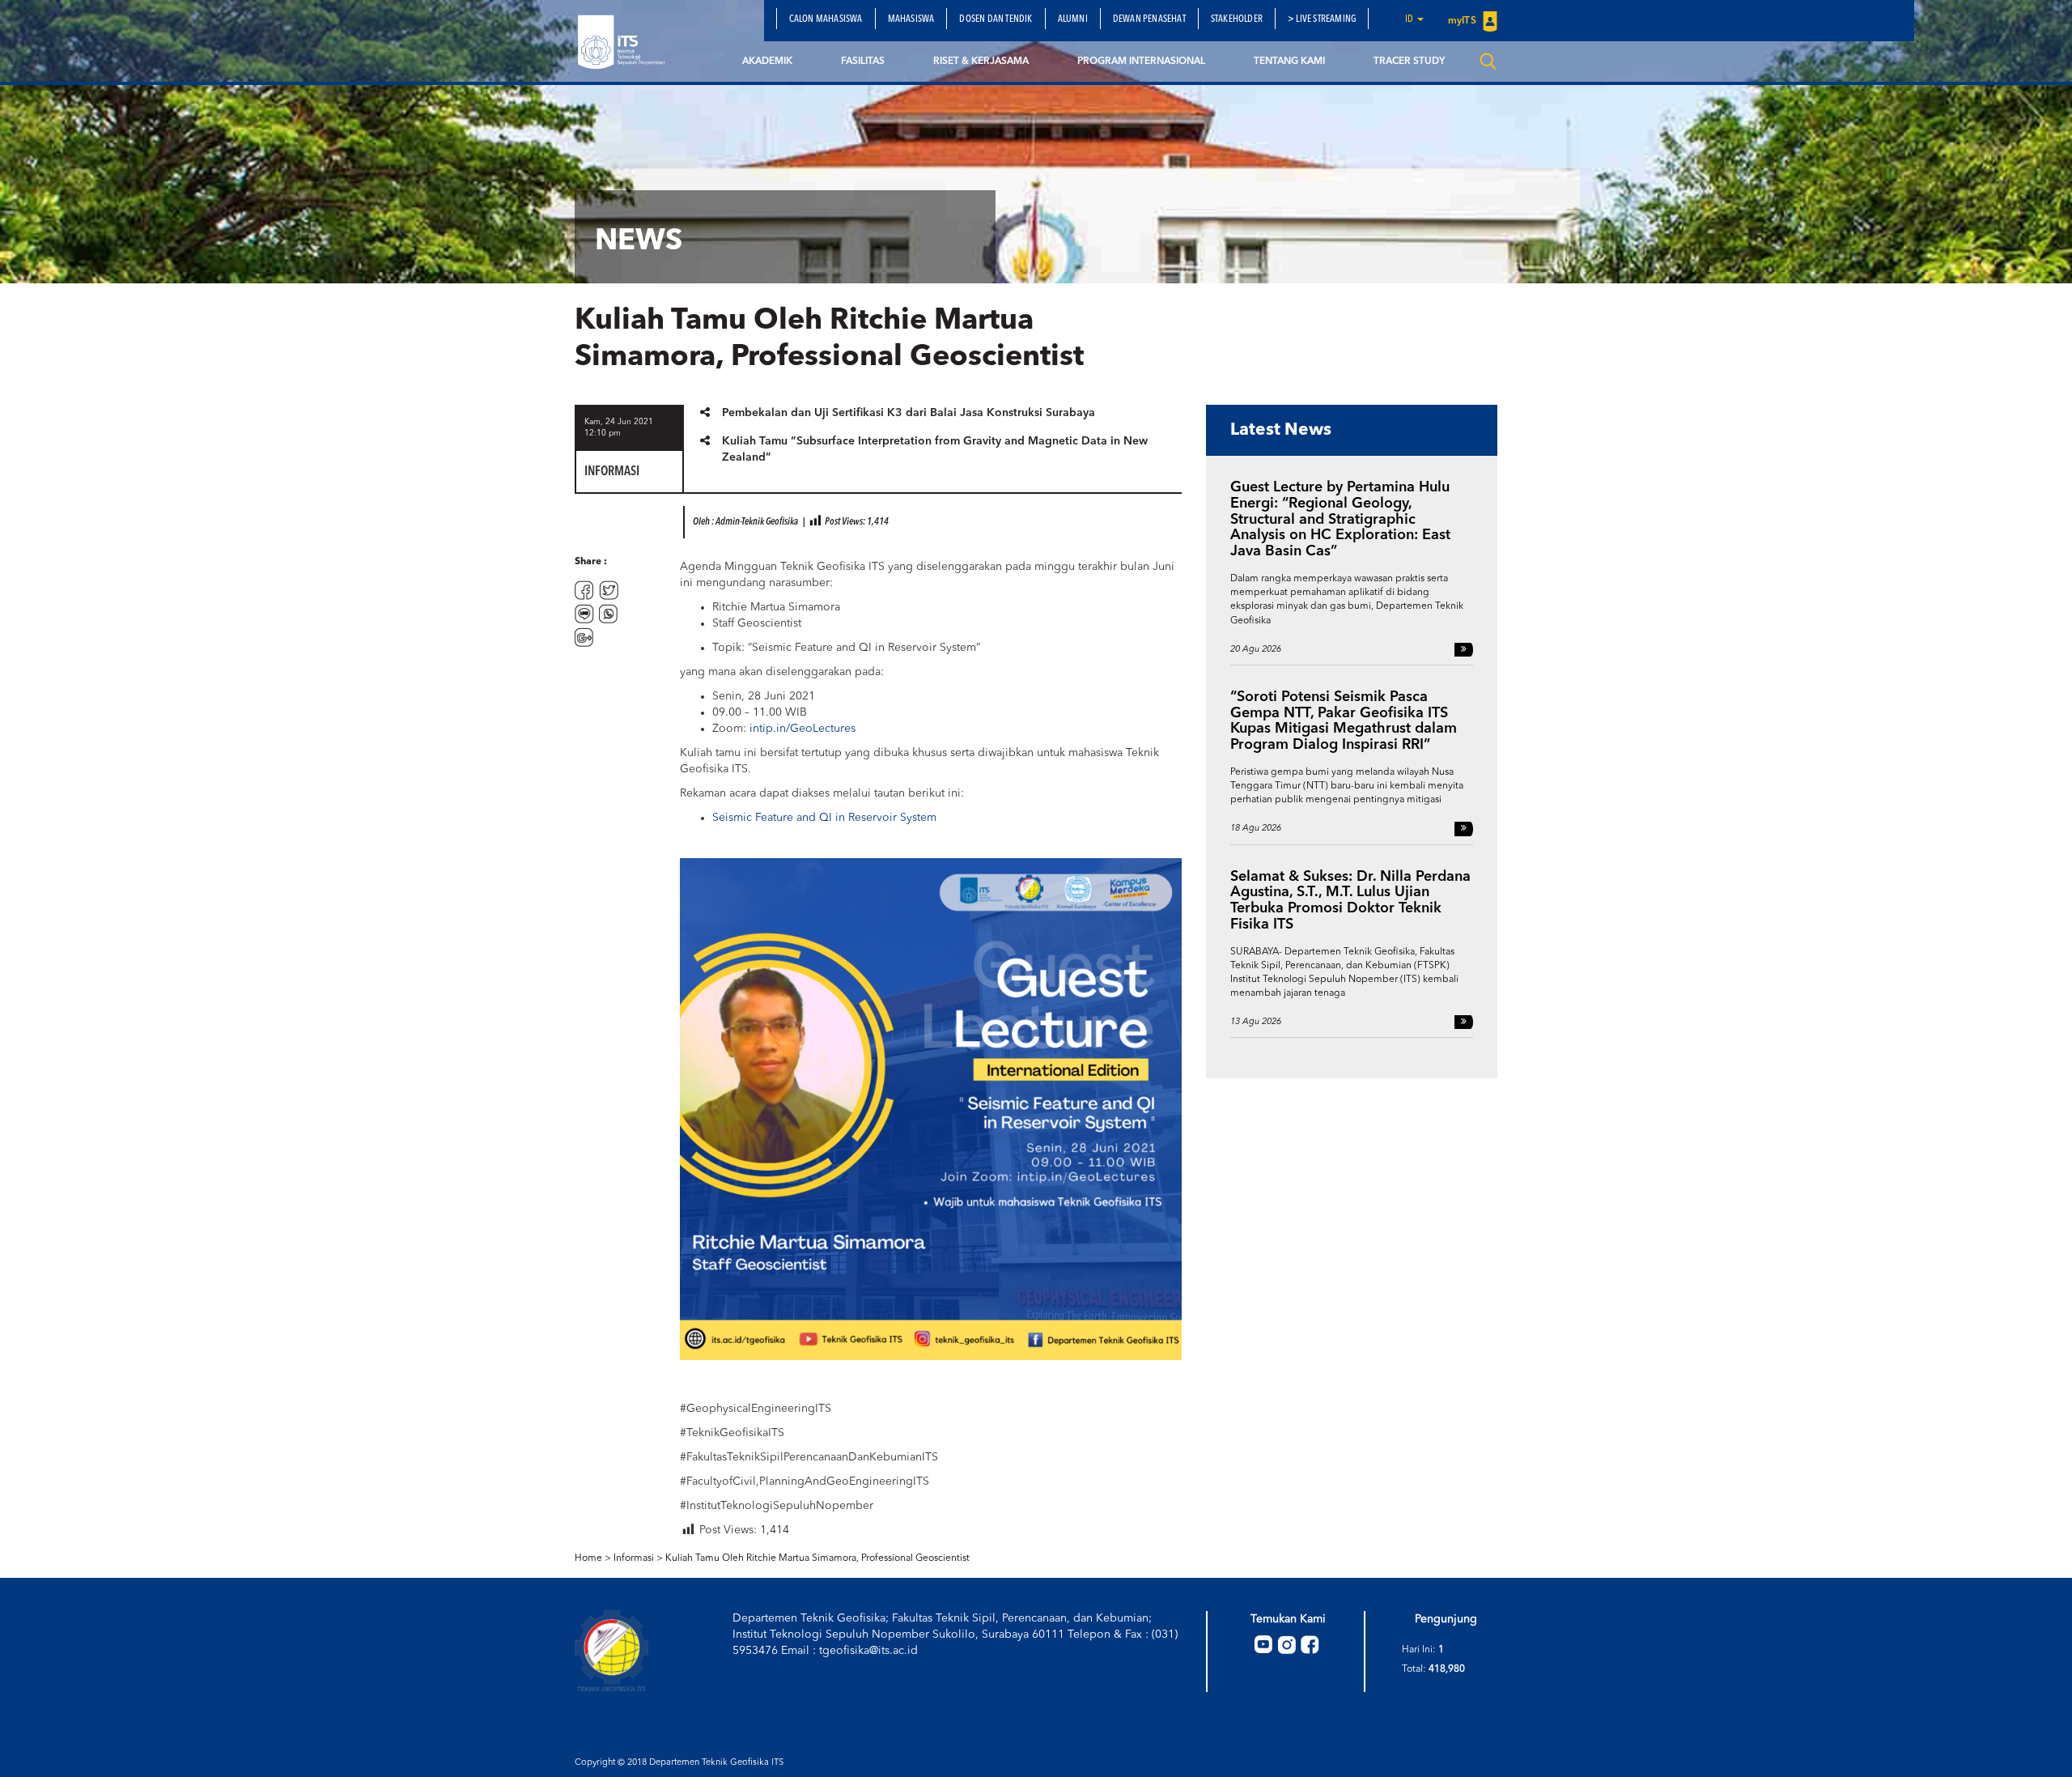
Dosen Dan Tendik (996, 19)
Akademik (767, 62)
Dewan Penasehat (1149, 19)
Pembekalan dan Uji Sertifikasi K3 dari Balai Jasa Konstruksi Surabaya (909, 413)
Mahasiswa (911, 19)
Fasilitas (863, 62)
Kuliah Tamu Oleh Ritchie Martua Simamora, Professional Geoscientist (817, 1558)
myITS (1463, 21)
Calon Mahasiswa (826, 19)
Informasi (634, 1558)
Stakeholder (1237, 19)
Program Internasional (1141, 62)
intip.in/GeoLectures (802, 729)
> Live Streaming (1322, 19)
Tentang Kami (1289, 62)
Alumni (1073, 19)
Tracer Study (1409, 62)
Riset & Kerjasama (981, 62)
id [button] (1410, 19)
